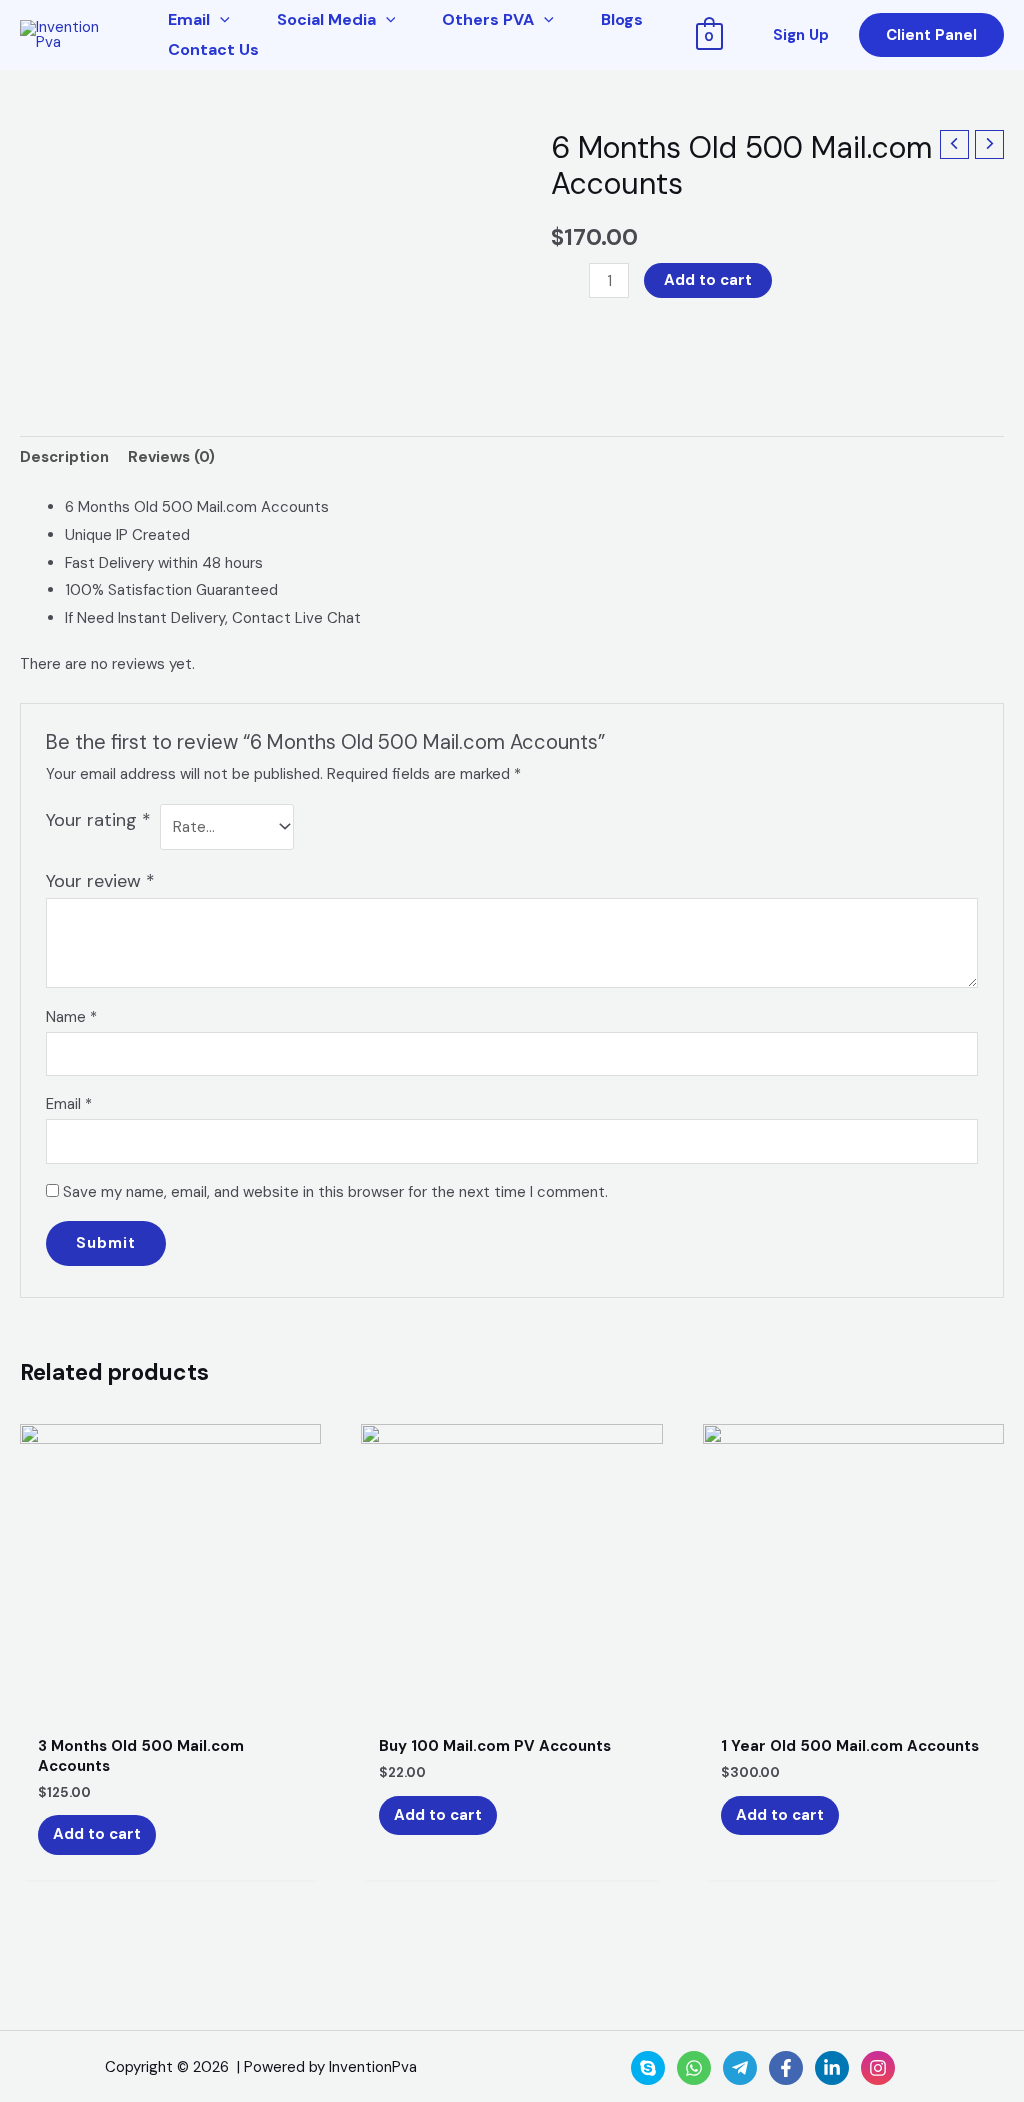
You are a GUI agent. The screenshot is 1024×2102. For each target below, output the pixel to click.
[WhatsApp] (694, 2068)
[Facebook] (786, 2068)
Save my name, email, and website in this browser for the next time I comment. (335, 1192)
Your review (100, 881)
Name (71, 1017)
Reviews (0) (171, 457)
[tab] (64, 457)
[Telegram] (740, 2068)
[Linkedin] (832, 2068)
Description (64, 457)
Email (69, 1104)
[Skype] (648, 2068)
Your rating (98, 820)
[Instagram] (878, 2068)
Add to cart (708, 280)
